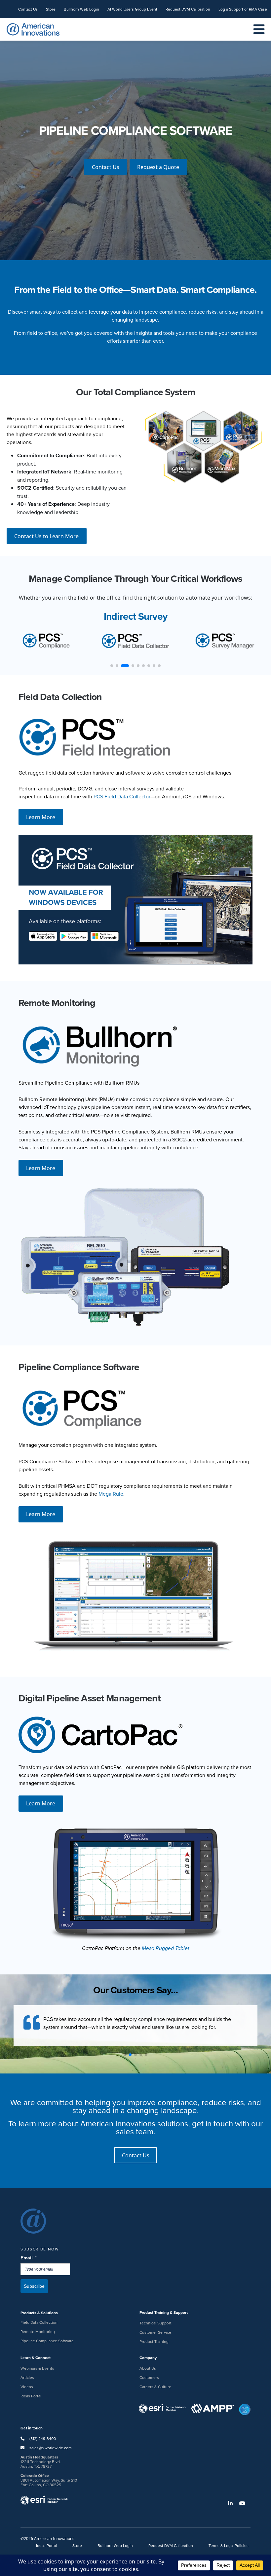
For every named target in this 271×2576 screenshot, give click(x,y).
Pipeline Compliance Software (47, 2341)
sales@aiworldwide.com (51, 2448)
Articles (27, 2377)
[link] (135, 132)
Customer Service (155, 2332)
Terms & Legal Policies (229, 2545)
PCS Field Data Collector (122, 796)
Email (29, 2258)
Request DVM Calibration (188, 9)
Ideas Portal (31, 2396)
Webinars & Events (37, 2368)
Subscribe (34, 2286)
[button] (125, 2055)
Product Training (154, 2341)
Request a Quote (158, 171)
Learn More (41, 817)
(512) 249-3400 (42, 2438)
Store (51, 9)
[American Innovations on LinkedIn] (233, 2503)
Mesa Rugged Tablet (166, 1948)
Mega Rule (111, 1494)
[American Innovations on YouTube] (245, 2503)
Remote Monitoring (38, 2332)
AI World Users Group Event (132, 9)
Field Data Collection (39, 2322)
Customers (149, 2377)
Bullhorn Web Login (81, 9)
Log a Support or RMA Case (243, 9)
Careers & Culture (155, 2387)
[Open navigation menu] (259, 30)
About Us (148, 2368)
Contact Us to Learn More (46, 536)
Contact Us (28, 9)
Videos (27, 2387)
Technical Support (155, 2323)
